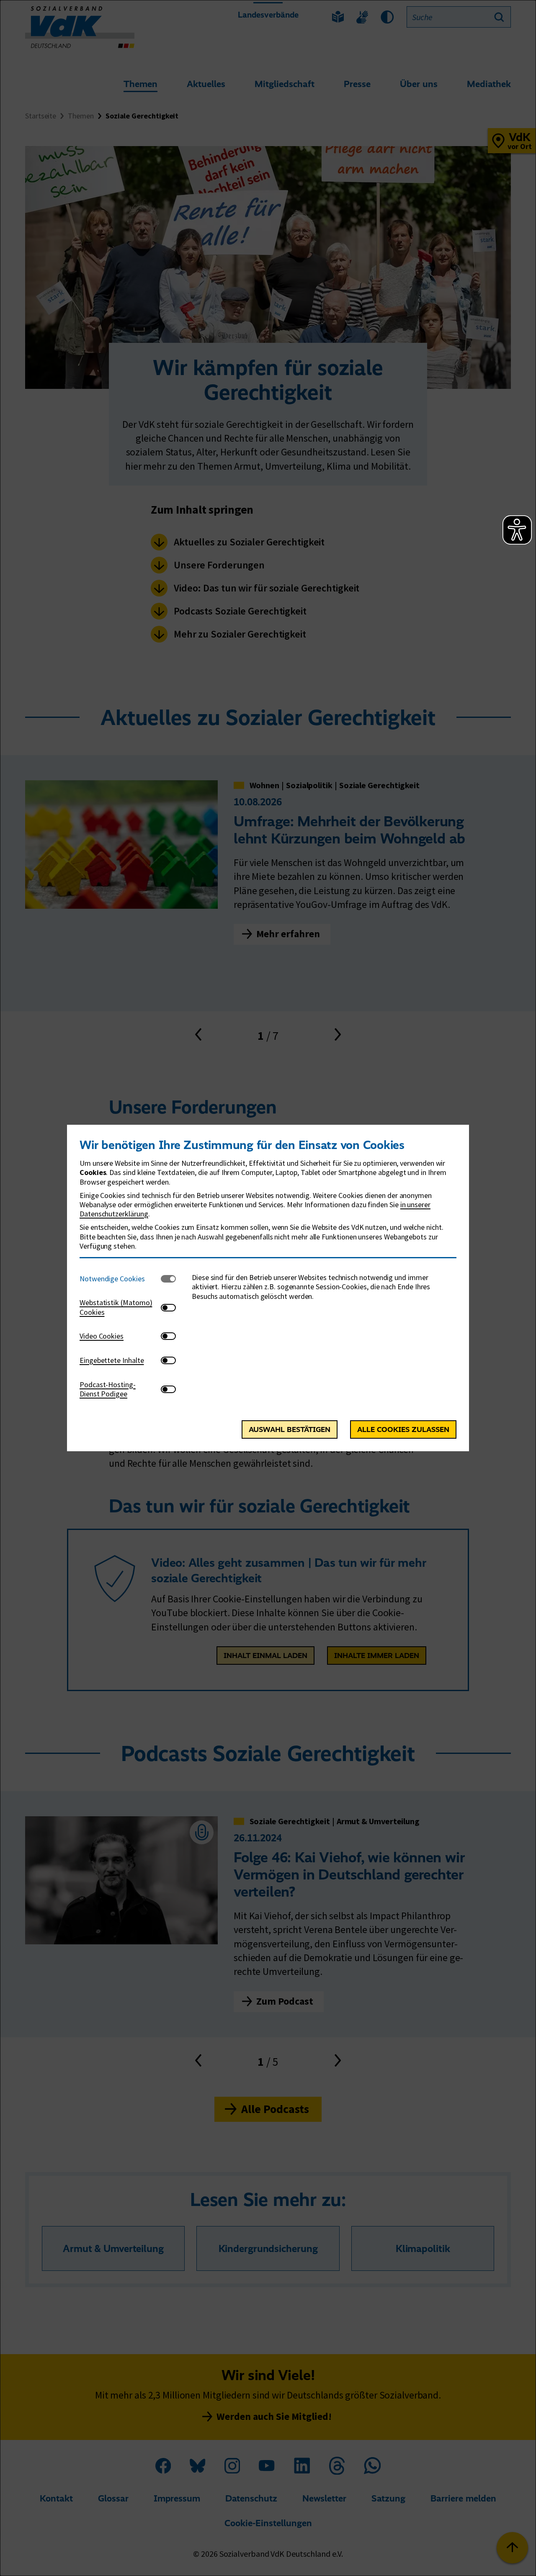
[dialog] (268, 1288)
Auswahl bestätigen (290, 1429)
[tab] (120, 1279)
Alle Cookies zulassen (403, 1429)
